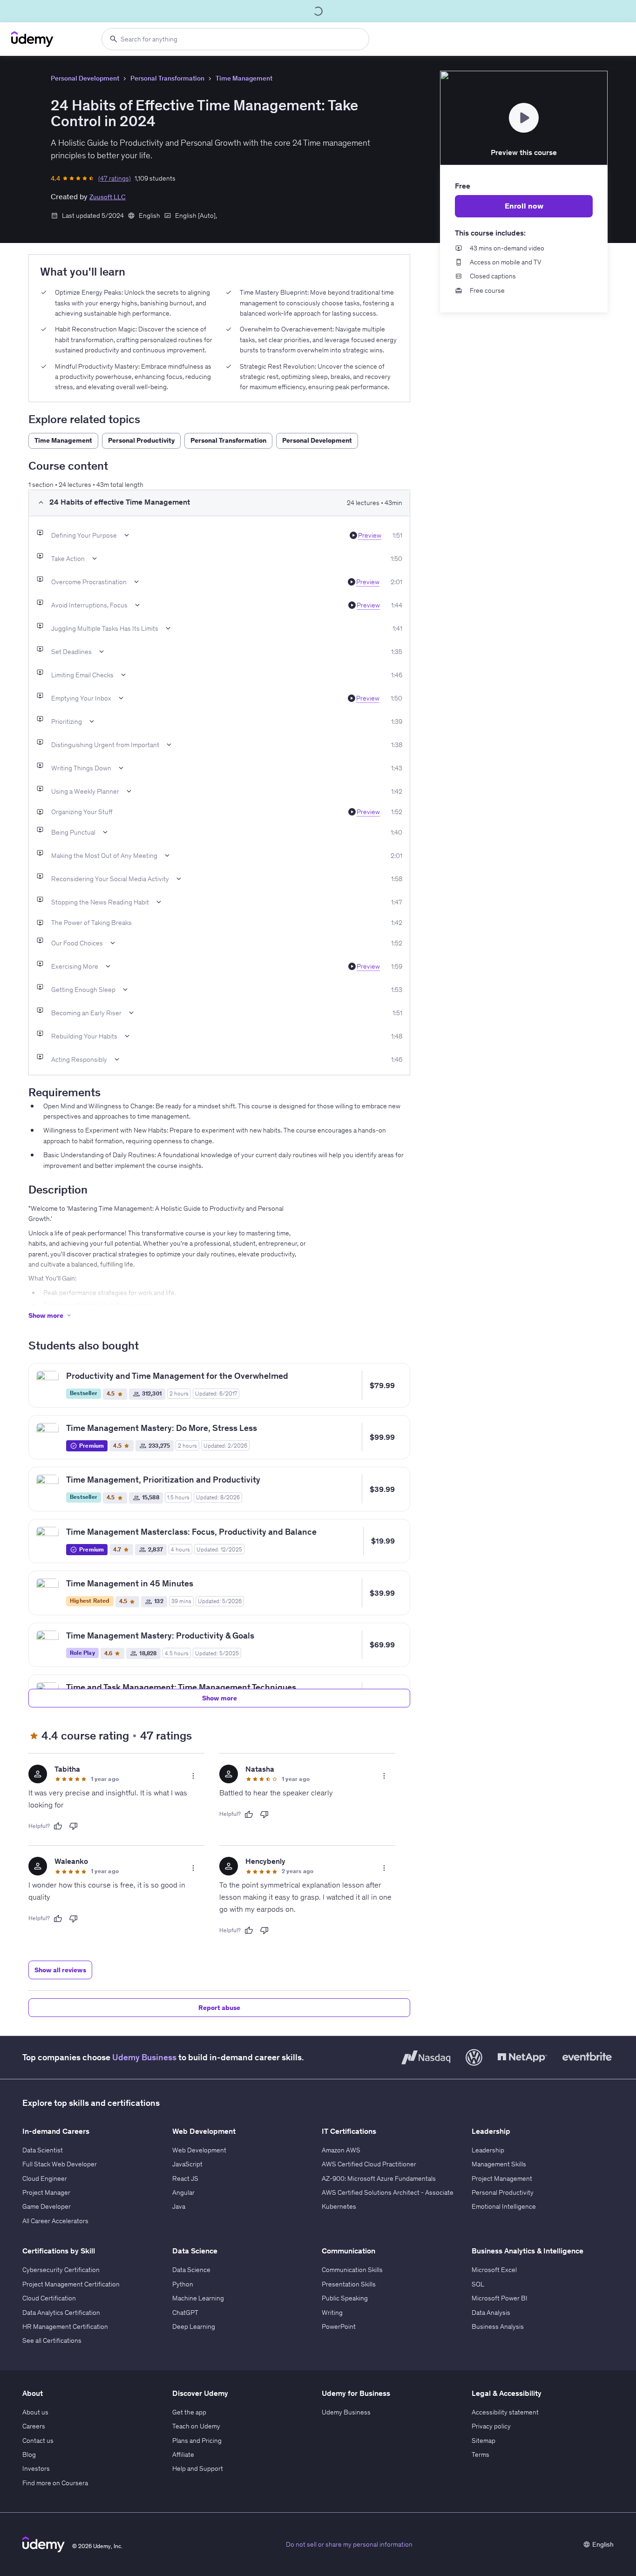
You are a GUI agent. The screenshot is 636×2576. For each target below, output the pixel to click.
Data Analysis (491, 2313)
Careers (34, 2426)
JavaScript (187, 2164)
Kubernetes (339, 2206)
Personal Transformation (167, 78)
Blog (29, 2455)
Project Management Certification (71, 2284)
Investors (36, 2468)
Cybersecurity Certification (61, 2270)
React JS (185, 2178)
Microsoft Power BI (500, 2298)
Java (179, 2206)
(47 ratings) (115, 178)
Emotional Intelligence (504, 2206)
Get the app (189, 2412)
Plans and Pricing (197, 2441)
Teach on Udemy (196, 2426)
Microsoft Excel (494, 2270)
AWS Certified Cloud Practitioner (369, 2164)
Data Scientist (43, 2150)
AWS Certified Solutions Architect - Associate (388, 2192)
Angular (183, 2192)
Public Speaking (345, 2298)
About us (35, 2412)
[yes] (58, 1826)
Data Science (191, 2270)
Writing (332, 2313)
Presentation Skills (349, 2284)
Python (183, 2284)
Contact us (38, 2441)
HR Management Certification (65, 2326)
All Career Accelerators (55, 2221)
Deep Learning (194, 2326)
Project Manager (46, 2192)
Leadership (488, 2150)
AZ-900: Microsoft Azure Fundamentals (379, 2178)
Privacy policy (491, 2426)
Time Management (244, 78)
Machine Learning (198, 2298)
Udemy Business (144, 2057)
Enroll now (524, 206)
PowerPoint (339, 2326)
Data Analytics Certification (61, 2313)
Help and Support (198, 2468)
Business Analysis (498, 2326)
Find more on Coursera (55, 2483)
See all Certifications (52, 2340)
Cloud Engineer (45, 2178)
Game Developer (47, 2206)
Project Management (502, 2178)
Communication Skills (352, 2270)
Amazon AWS (341, 2150)
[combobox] (235, 39)
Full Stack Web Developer (60, 2164)
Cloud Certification (49, 2298)
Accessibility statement (505, 2412)
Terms (480, 2455)
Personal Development (85, 78)
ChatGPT (185, 2313)
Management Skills (499, 2164)
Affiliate (183, 2455)
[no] (74, 1826)
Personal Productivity (503, 2192)
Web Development (199, 2150)
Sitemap (484, 2441)
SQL (478, 2284)
